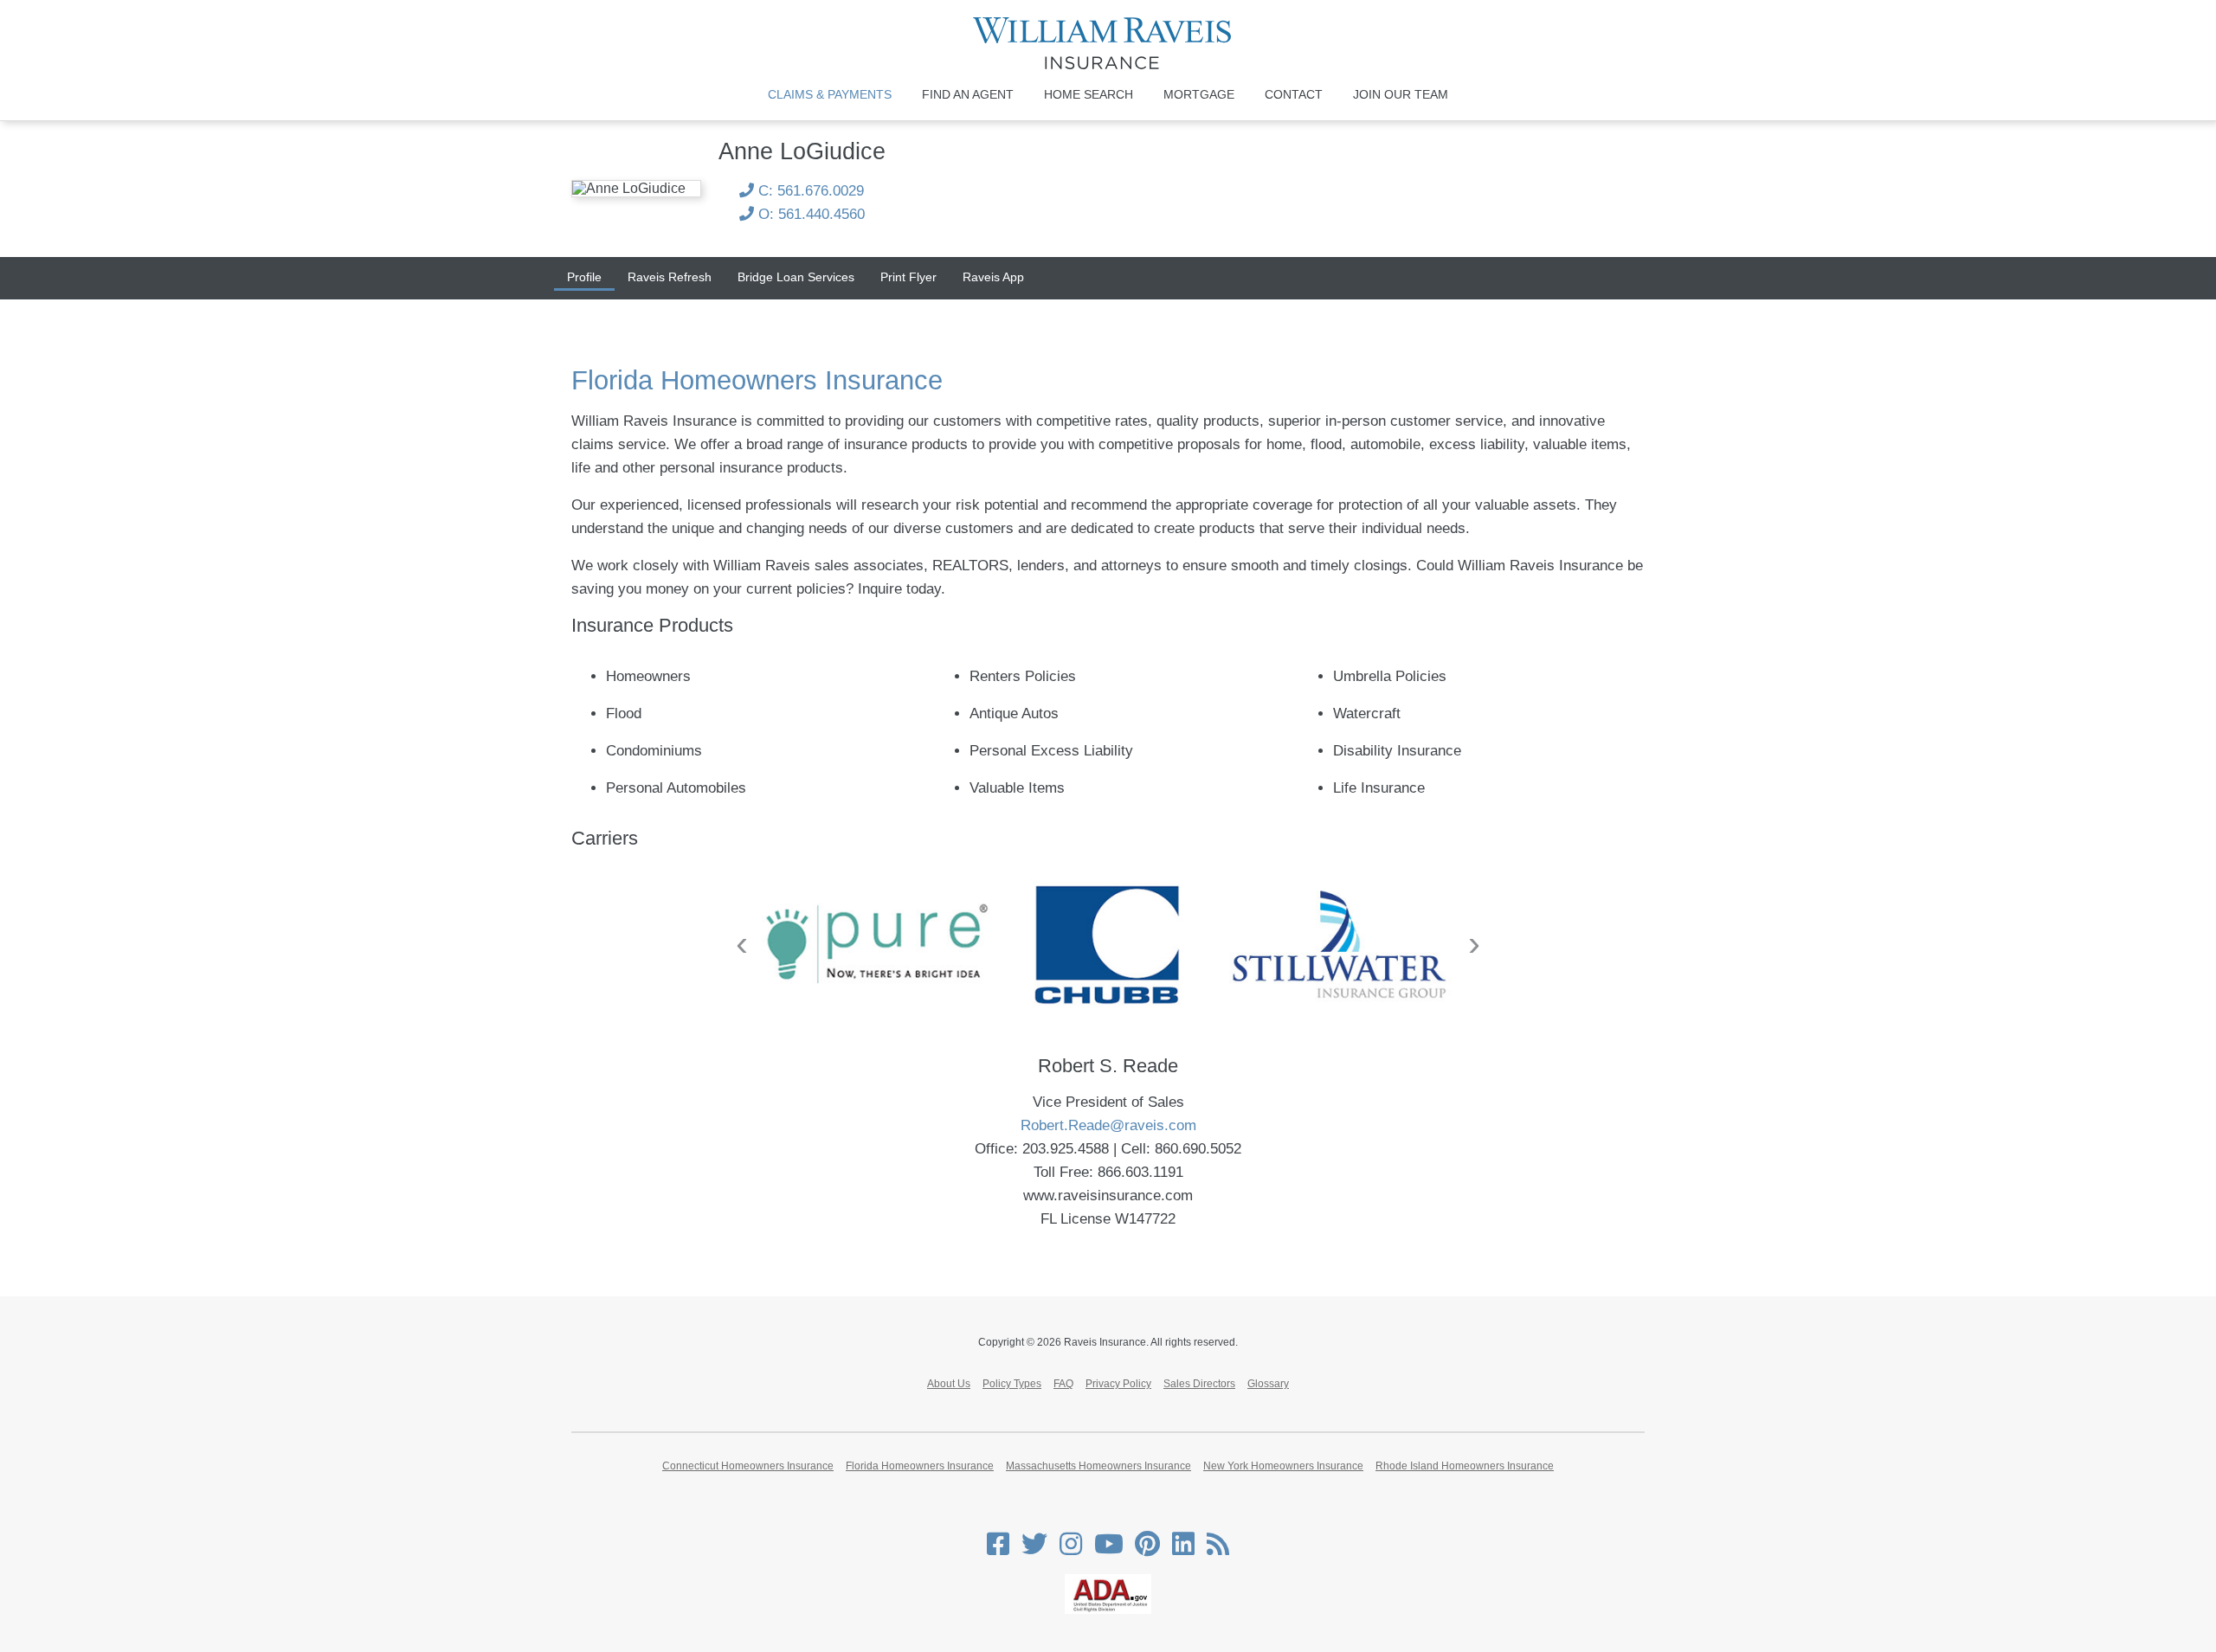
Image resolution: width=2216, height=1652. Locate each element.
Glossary (1268, 1384)
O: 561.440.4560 (809, 214)
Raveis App (993, 277)
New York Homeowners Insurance (1283, 1466)
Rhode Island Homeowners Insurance (1465, 1466)
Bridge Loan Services (796, 277)
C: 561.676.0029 (809, 191)
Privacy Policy (1118, 1384)
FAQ (1063, 1384)
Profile (584, 277)
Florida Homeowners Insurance (920, 1466)
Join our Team (1401, 94)
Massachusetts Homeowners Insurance (1098, 1466)
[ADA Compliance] (1108, 1610)
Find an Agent (968, 94)
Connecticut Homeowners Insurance (748, 1466)
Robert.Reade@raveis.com (1108, 1125)
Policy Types (1012, 1384)
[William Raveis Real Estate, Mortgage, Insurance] (1108, 43)
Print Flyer (908, 277)
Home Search (1089, 94)
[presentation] (742, 943)
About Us (949, 1384)
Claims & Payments (830, 94)
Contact (1294, 94)
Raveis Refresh (670, 277)
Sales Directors (1199, 1384)
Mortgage (1199, 94)
